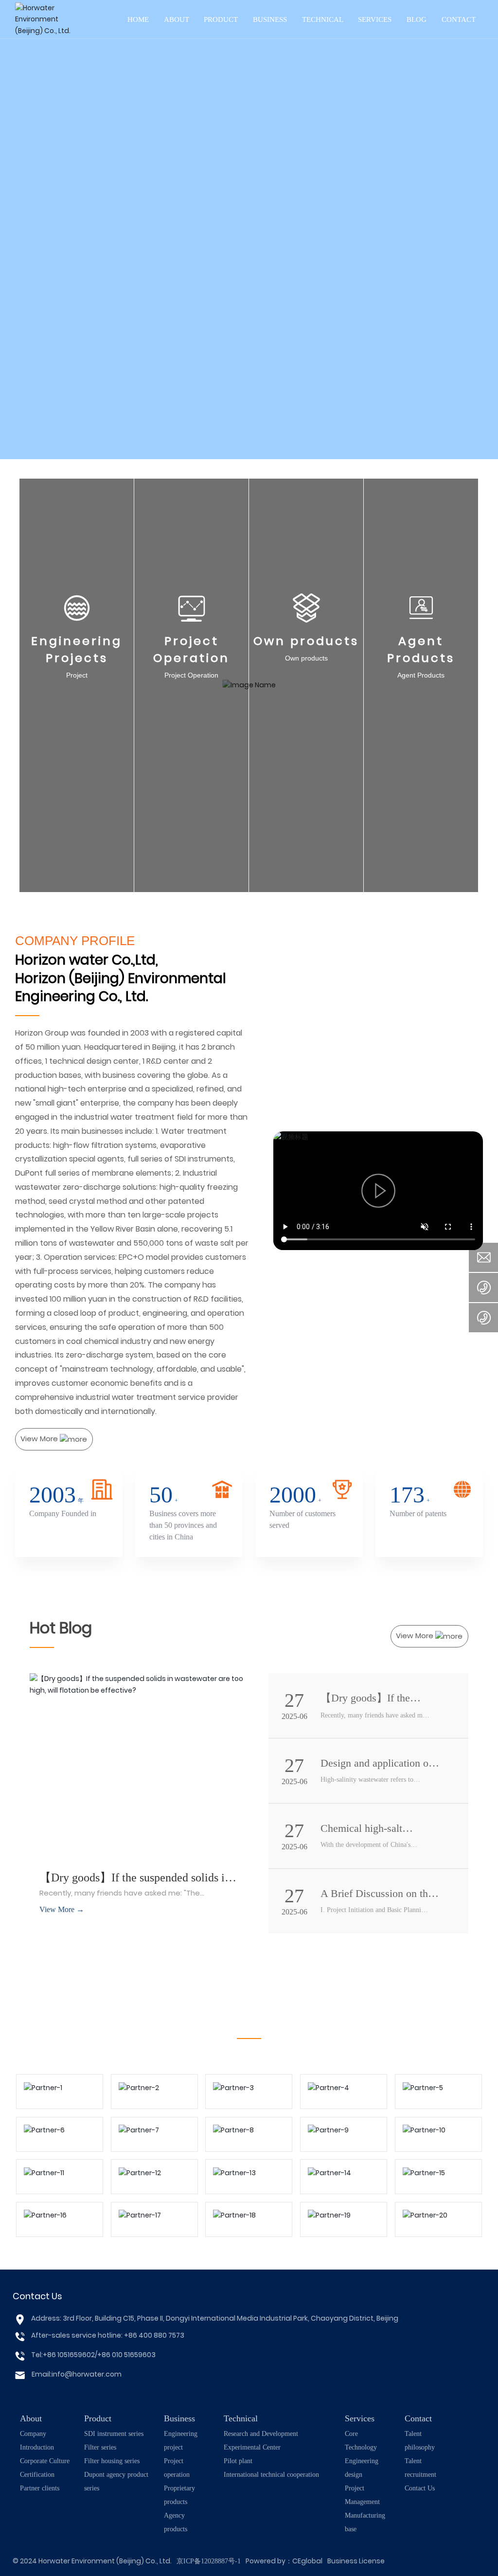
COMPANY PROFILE (75, 941)
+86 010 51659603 (126, 2355)
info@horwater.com (87, 2374)
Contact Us (37, 2296)
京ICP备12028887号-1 (209, 2561)
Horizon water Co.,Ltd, (87, 960)
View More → (62, 1909)
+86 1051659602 (69, 2355)
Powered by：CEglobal (284, 2561)
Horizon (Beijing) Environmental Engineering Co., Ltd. (121, 987)
